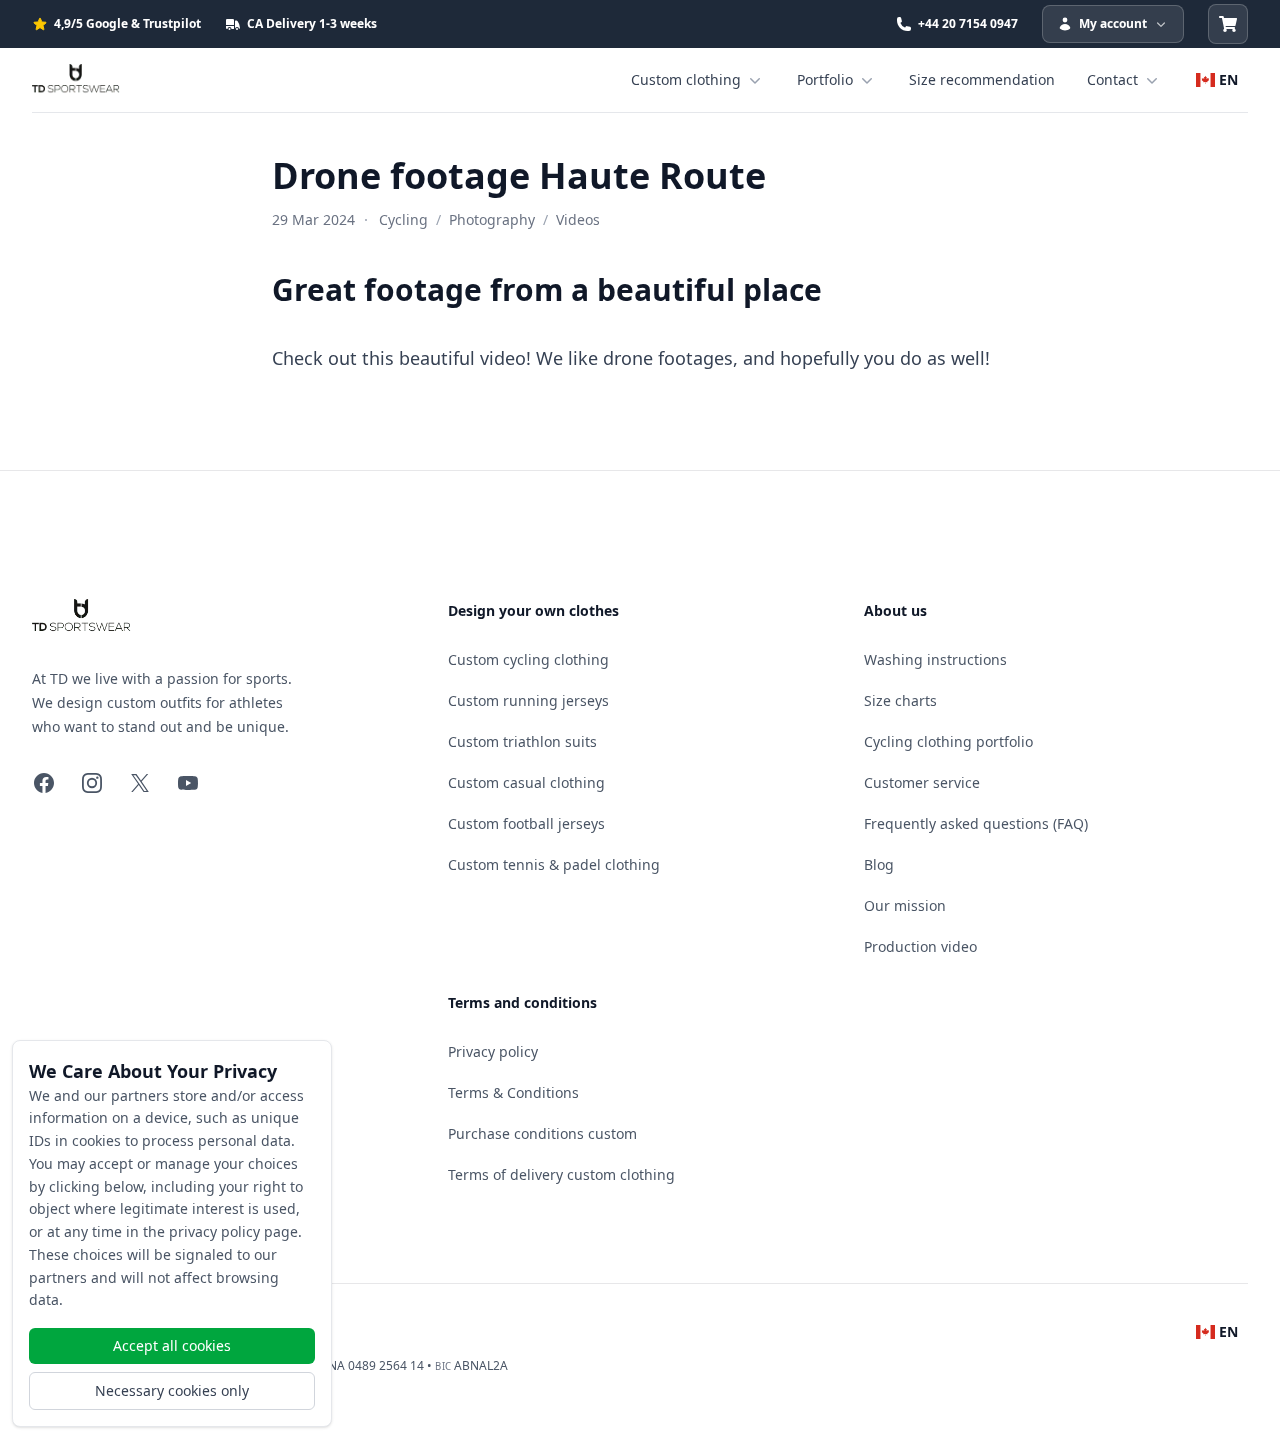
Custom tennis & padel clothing (554, 864)
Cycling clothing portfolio (948, 741)
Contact (1112, 79)
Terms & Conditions (513, 1092)
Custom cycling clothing (528, 659)
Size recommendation (982, 79)
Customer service (922, 782)
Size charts (900, 700)
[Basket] (1228, 24)
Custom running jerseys (528, 700)
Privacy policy (493, 1051)
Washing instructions (935, 659)
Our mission (905, 905)
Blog (879, 864)
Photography (492, 219)
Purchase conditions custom (542, 1133)
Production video (920, 946)
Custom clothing (686, 79)
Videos (578, 219)
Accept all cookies (172, 1345)
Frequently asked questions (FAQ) (976, 823)
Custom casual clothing (526, 782)
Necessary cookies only (172, 1390)
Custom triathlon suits (522, 741)
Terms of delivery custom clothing (561, 1174)
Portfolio (825, 79)
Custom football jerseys (526, 823)
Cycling (403, 219)
